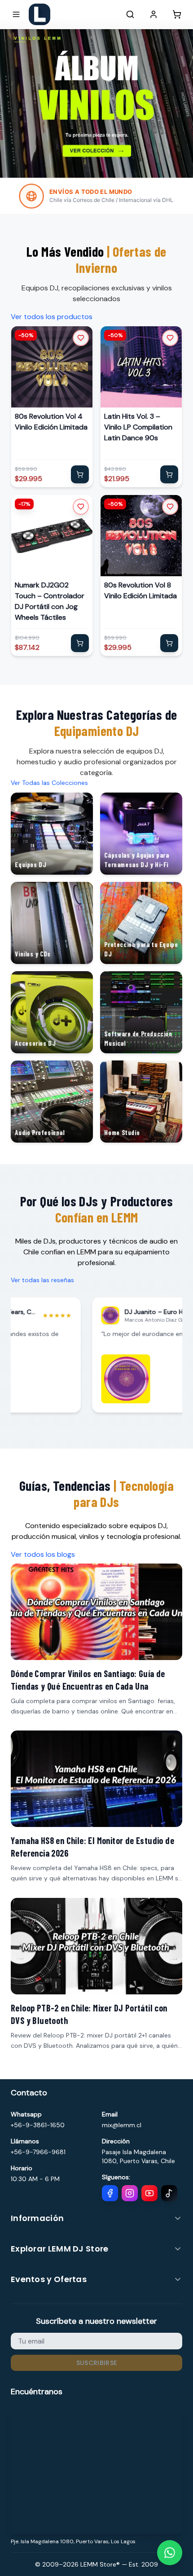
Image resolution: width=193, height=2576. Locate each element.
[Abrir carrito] (177, 14)
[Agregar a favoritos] (81, 338)
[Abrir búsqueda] (130, 14)
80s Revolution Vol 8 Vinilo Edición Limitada (140, 590)
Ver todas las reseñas (42, 1280)
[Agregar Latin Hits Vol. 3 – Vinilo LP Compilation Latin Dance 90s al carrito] (169, 474)
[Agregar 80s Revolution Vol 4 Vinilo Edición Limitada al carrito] (80, 474)
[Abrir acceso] (154, 14)
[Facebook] (110, 2193)
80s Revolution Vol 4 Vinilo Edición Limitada (51, 422)
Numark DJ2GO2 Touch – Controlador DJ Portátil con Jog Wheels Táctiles (50, 601)
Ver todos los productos (52, 317)
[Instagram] (130, 2193)
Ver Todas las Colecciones (49, 783)
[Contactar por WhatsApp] (170, 2553)
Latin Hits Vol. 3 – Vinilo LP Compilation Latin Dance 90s (138, 427)
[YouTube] (149, 2193)
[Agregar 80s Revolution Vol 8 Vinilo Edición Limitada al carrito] (169, 643)
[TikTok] (169, 2193)
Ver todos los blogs (43, 1554)
